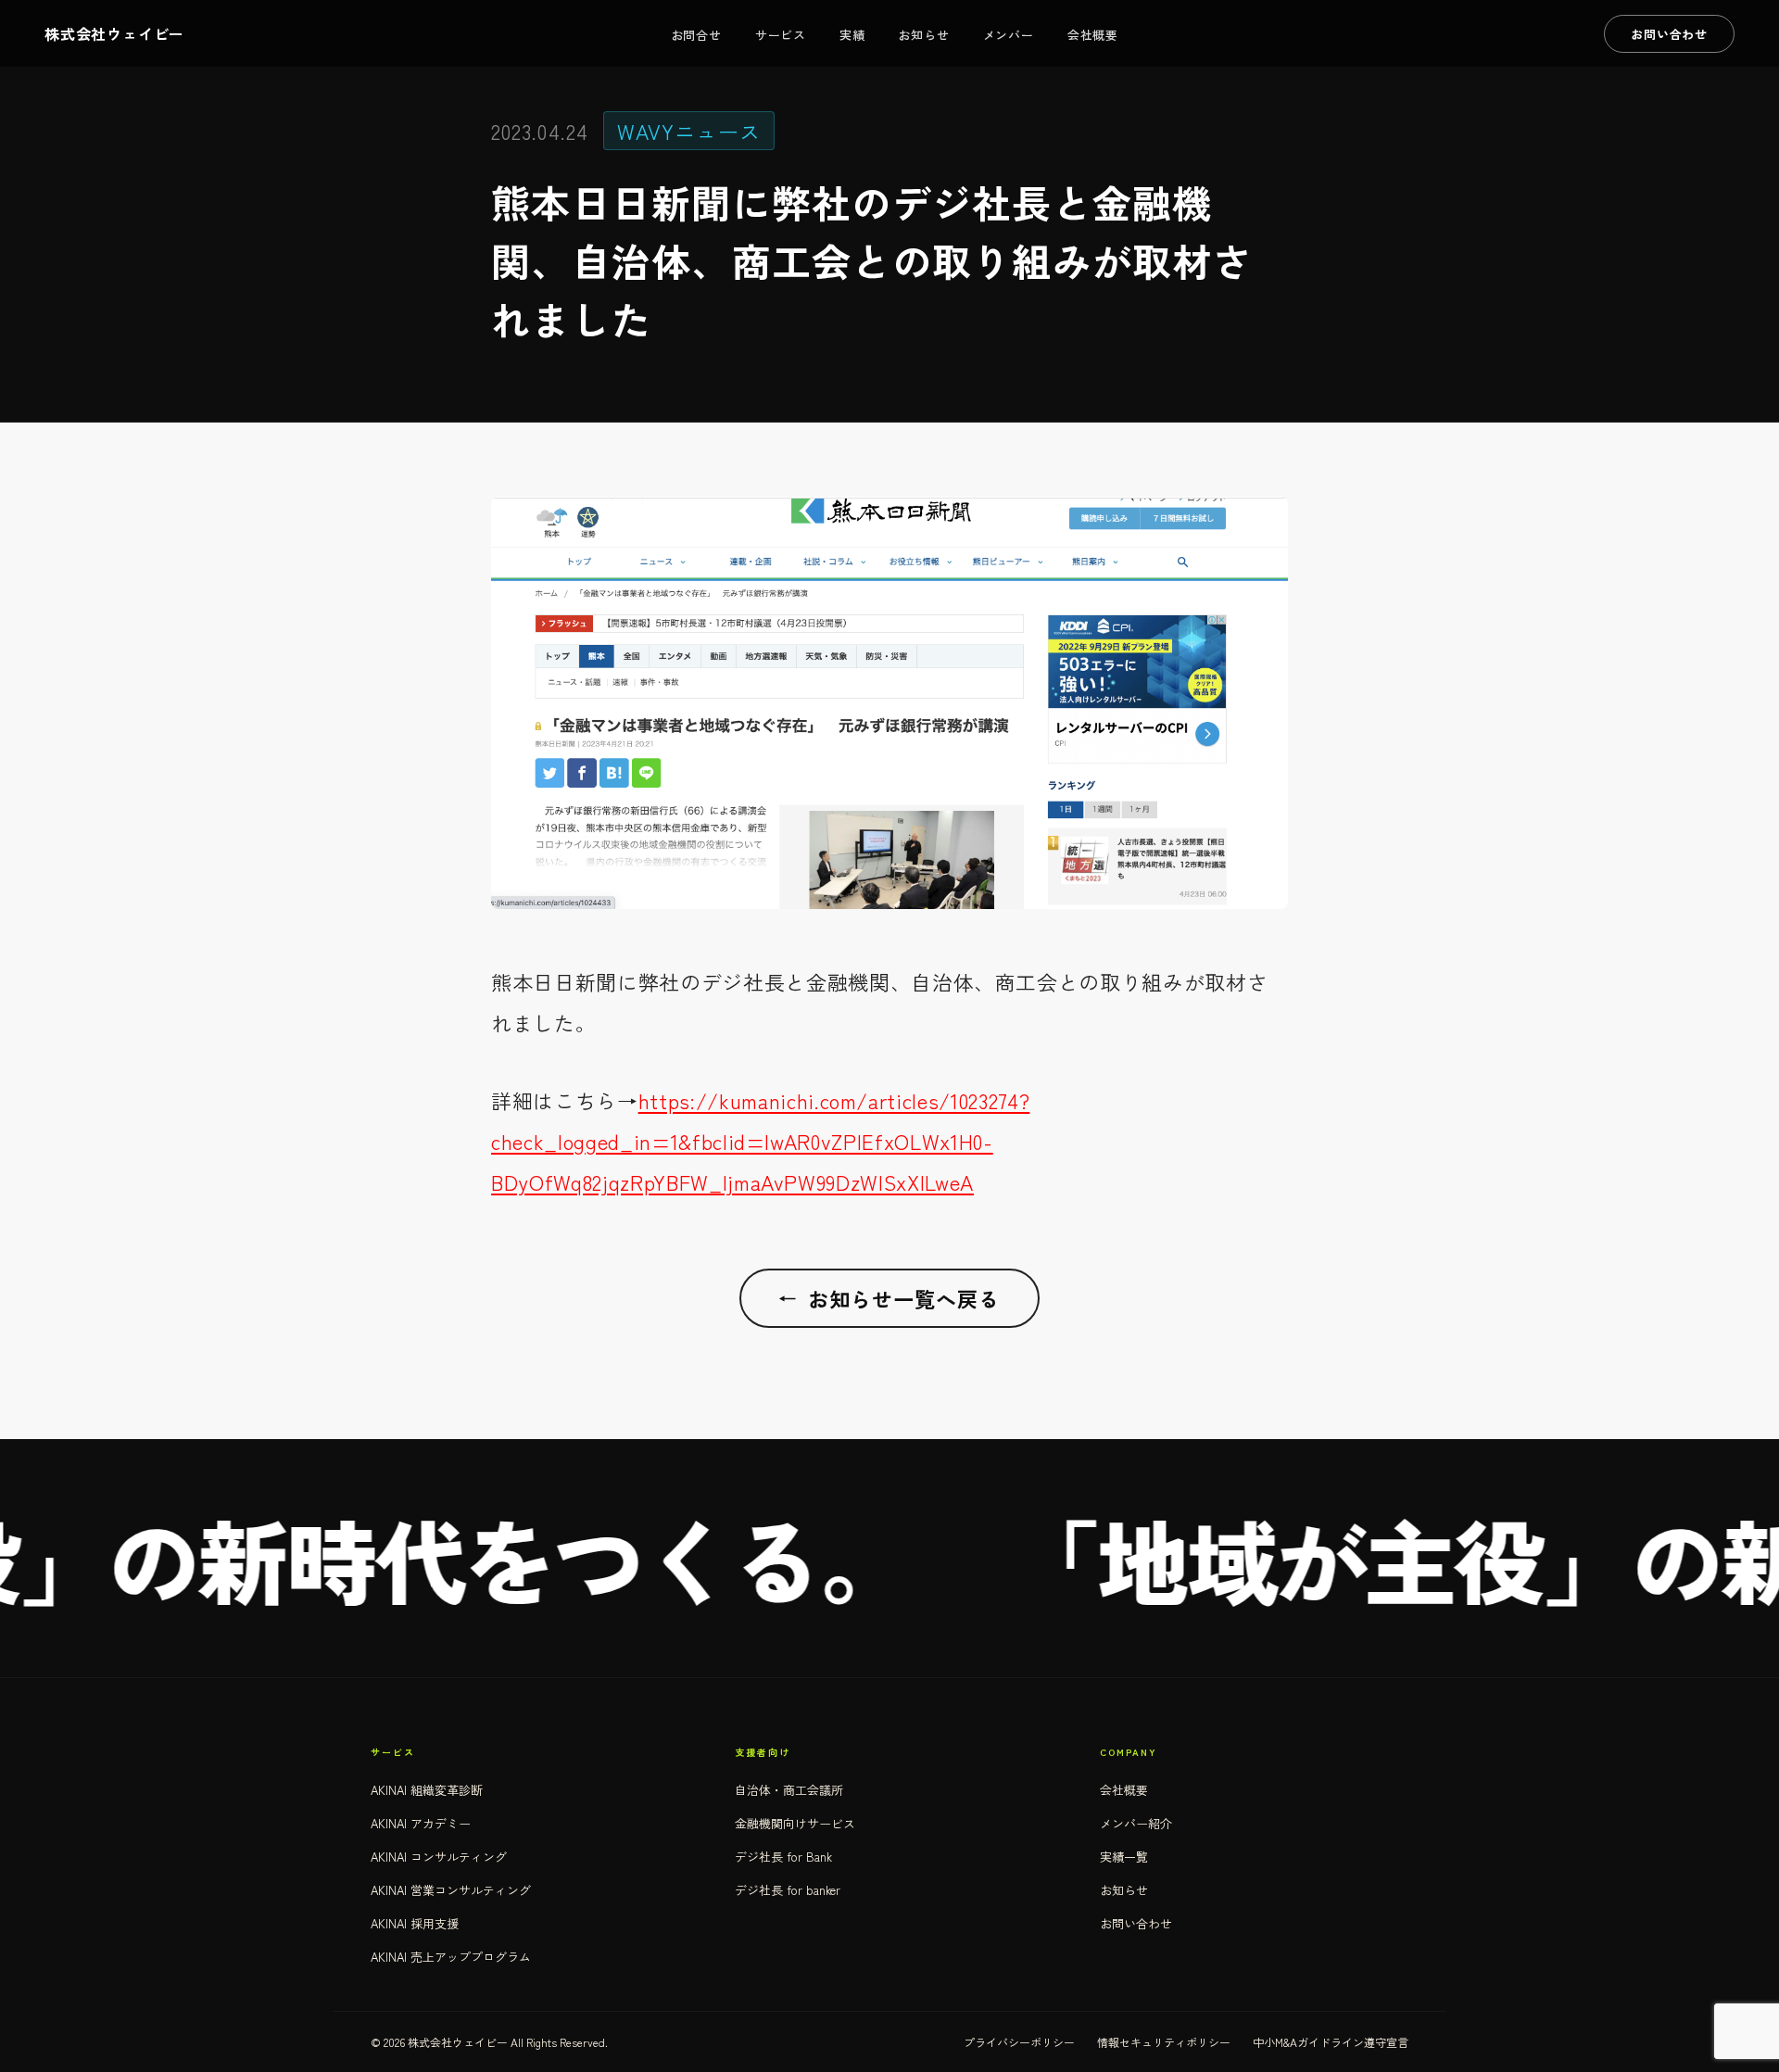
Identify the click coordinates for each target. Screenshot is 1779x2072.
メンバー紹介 (1136, 1823)
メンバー (1009, 35)
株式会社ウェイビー (114, 33)
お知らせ (923, 35)
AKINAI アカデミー (421, 1823)
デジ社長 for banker (788, 1890)
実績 (852, 35)
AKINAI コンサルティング (439, 1857)
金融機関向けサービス (795, 1823)
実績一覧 (1124, 1857)
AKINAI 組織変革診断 (427, 1790)
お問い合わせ (1136, 1923)
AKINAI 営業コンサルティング (451, 1890)
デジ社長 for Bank (783, 1857)
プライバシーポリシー (1019, 2042)
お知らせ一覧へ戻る (889, 1298)
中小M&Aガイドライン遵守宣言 (1331, 2042)
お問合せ (696, 35)
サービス (781, 35)
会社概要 (1093, 35)
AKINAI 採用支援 (415, 1923)
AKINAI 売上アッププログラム (451, 1957)
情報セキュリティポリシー (1164, 2042)
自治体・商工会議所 (789, 1790)
